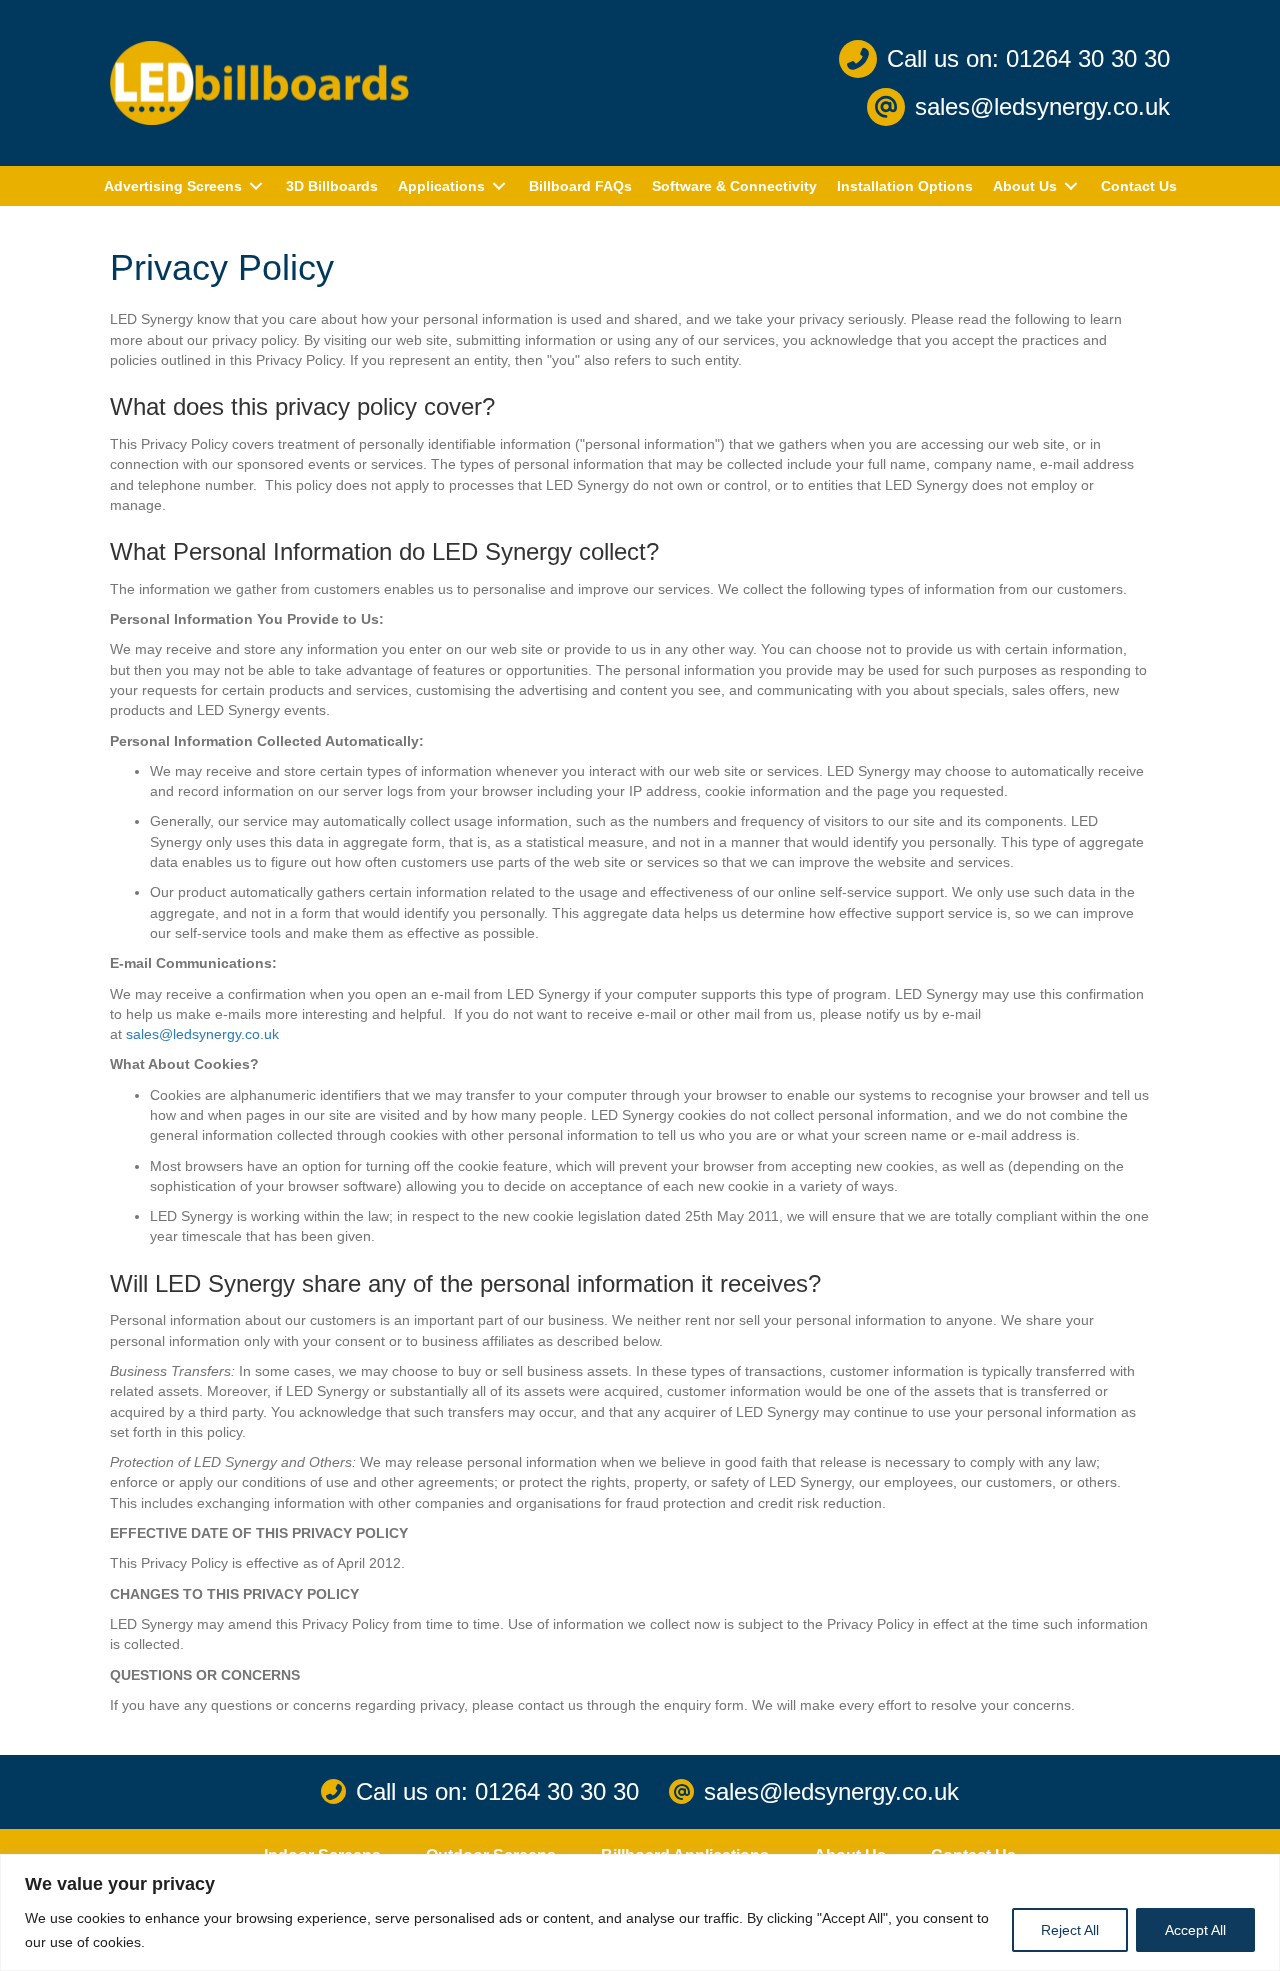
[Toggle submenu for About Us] (1071, 186)
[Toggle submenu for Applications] (499, 186)
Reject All (1070, 1930)
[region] (640, 1912)
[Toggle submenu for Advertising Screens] (256, 186)
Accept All (1195, 1930)
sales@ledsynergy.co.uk (202, 1034)
